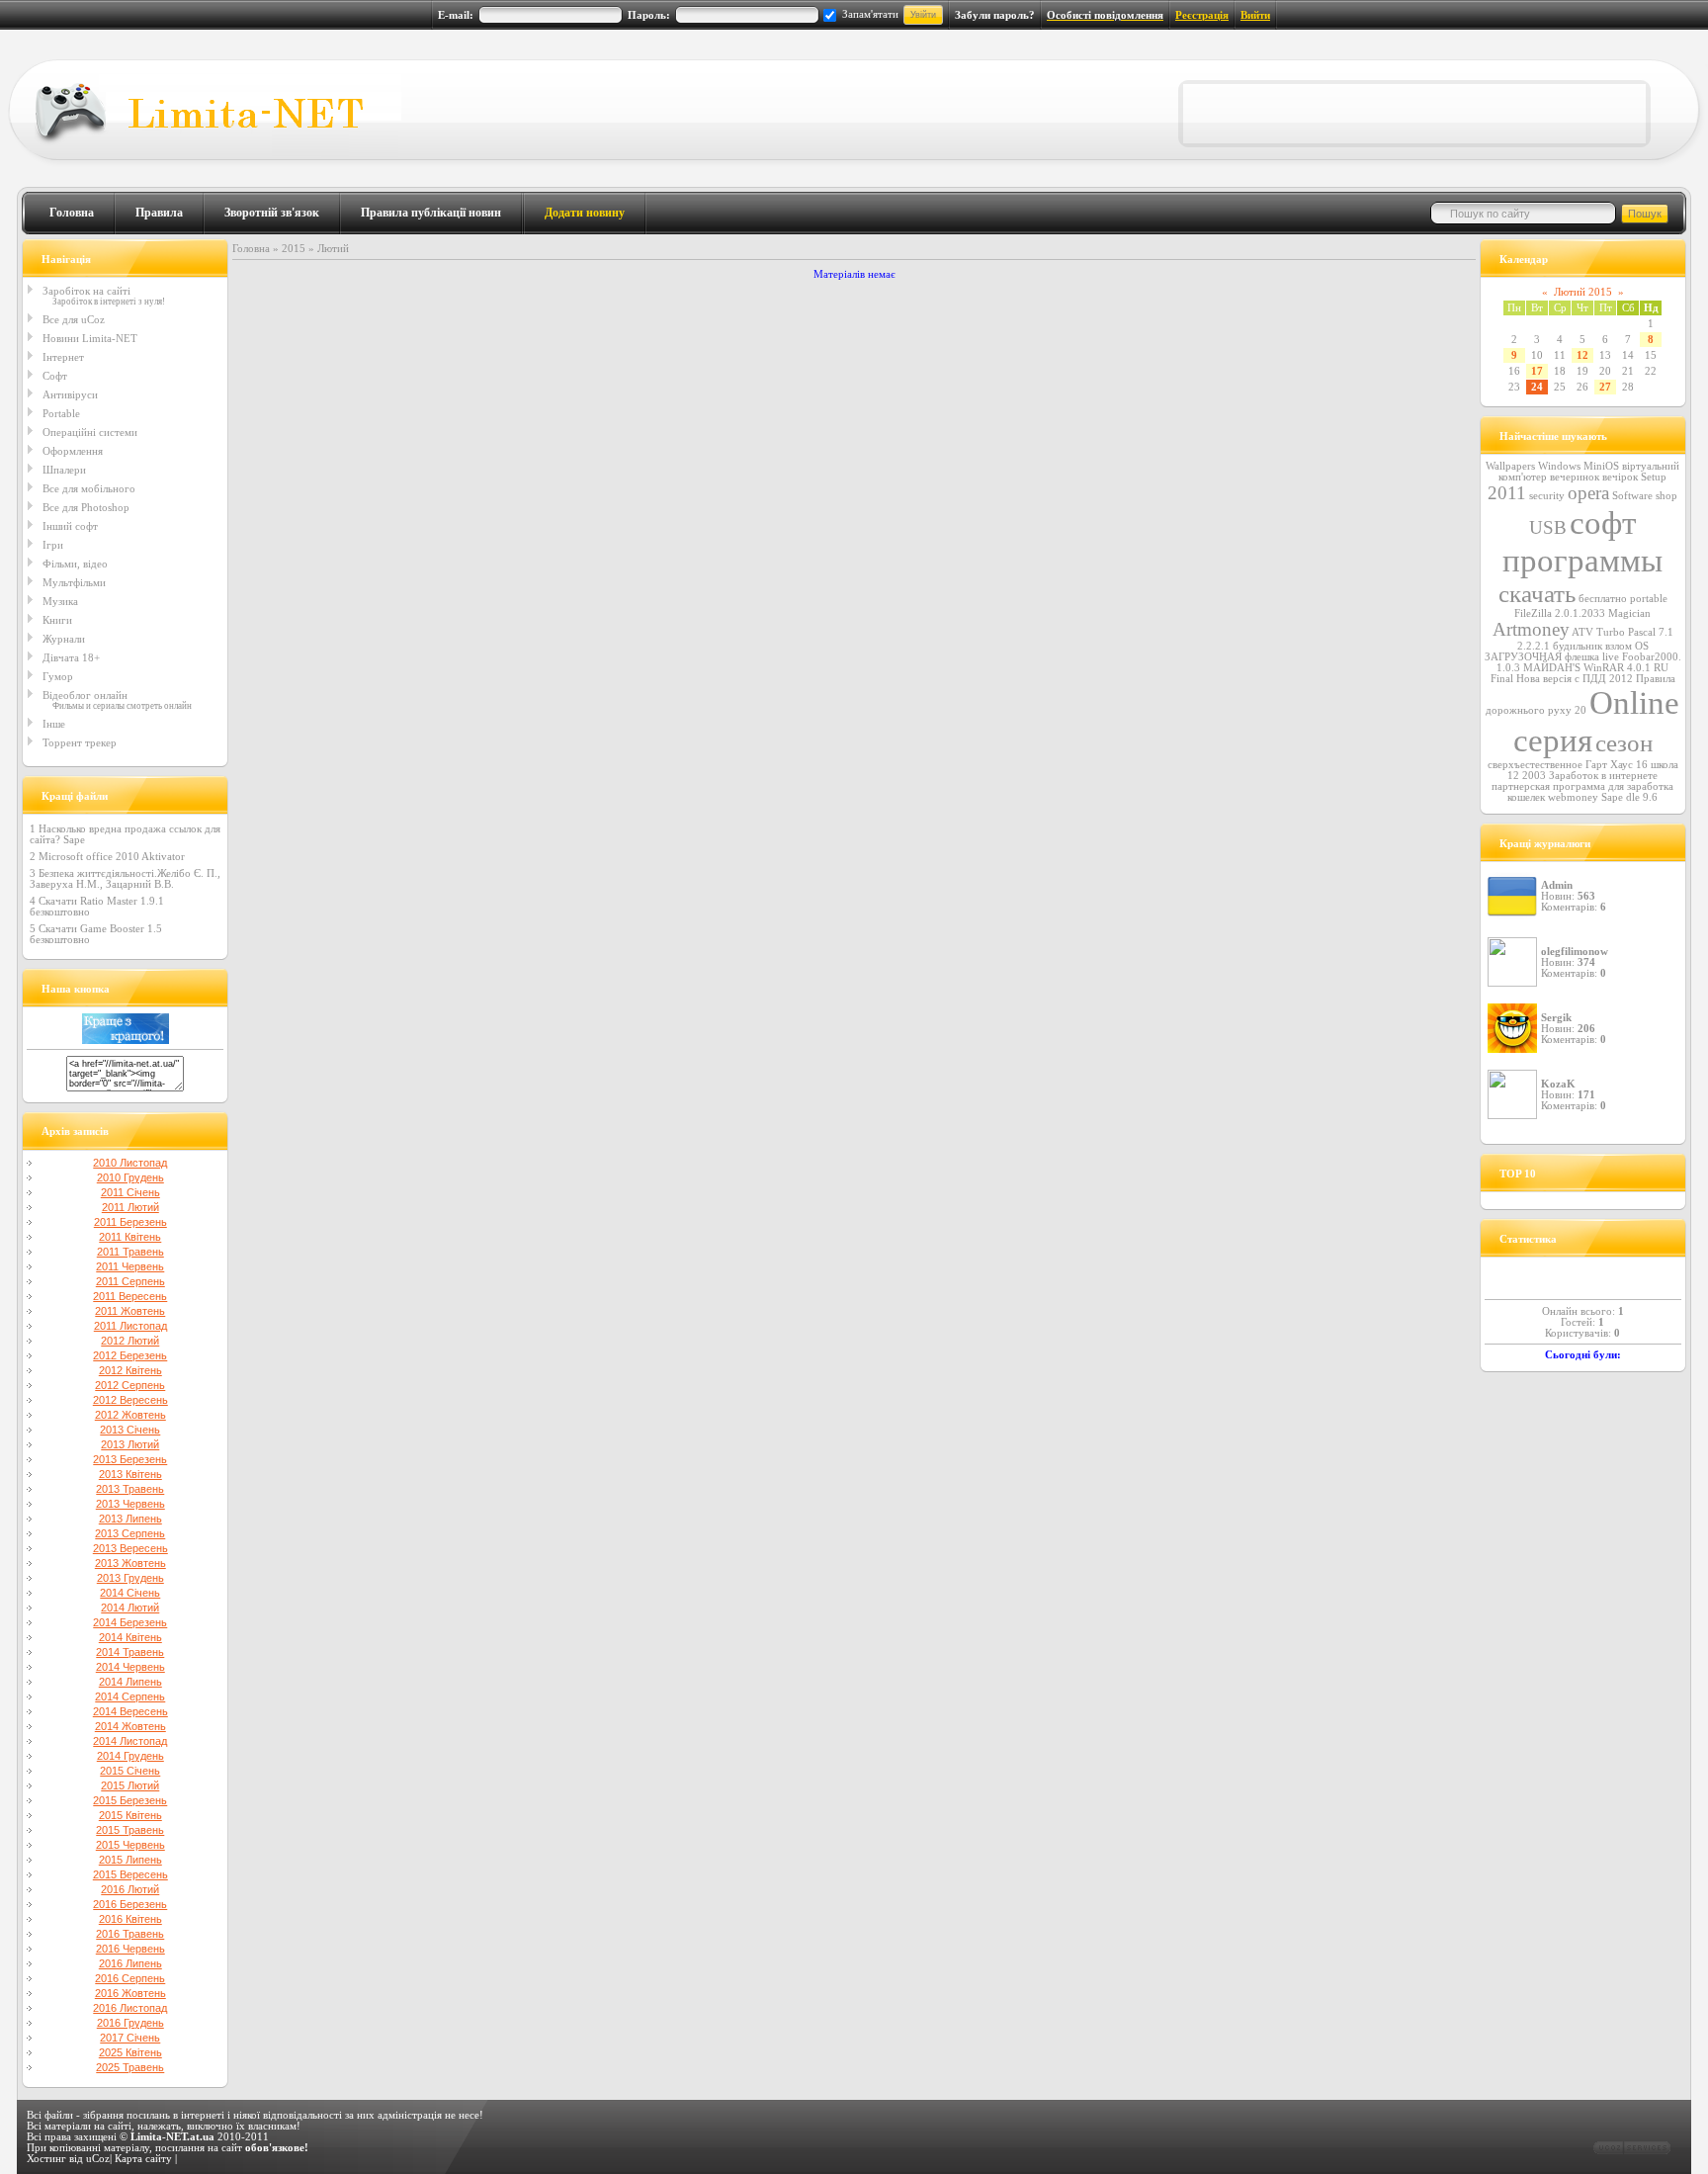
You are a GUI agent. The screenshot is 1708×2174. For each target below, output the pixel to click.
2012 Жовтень (130, 1415)
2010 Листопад (130, 1163)
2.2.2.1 (1534, 646)
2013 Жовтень (130, 1563)
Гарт (1596, 765)
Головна (72, 213)
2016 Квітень (130, 1919)
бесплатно (1603, 599)
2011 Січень (130, 1192)
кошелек (1526, 797)
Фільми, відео (75, 564)
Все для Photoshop (86, 507)
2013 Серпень (130, 1533)
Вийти (1255, 15)
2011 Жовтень (130, 1311)
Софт (55, 376)
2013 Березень (130, 1459)
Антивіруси (70, 394)
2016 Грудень (130, 2023)
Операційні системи (90, 432)
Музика (60, 601)
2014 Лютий (130, 1608)
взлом (1619, 646)
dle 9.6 (1642, 797)
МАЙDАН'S (1552, 668)
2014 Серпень (130, 1696)
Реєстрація (1202, 15)
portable (1649, 599)
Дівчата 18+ (71, 657)
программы (1582, 560)
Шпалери (64, 470)
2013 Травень (130, 1489)
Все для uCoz (74, 319)
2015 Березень (130, 1800)
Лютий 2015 (1583, 292)
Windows (1559, 466)
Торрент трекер (80, 742)
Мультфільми (74, 582)
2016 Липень (130, 1963)
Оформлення (73, 451)
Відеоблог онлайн (85, 695)
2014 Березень (130, 1622)
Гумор (58, 676)
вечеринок (1575, 477)
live (1611, 657)
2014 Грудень (130, 1756)
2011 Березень (130, 1222)
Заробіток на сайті (86, 291)
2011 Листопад (130, 1326)
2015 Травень (130, 1830)
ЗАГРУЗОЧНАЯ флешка (1542, 657)
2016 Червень (130, 1949)
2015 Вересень (130, 1874)
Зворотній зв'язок (272, 213)
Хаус (1622, 765)
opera (1588, 493)
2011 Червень (130, 1266)
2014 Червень (130, 1667)
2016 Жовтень (130, 1993)
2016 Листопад (130, 2008)
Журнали (64, 639)
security (1547, 496)
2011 (1507, 493)
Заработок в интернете (1603, 776)
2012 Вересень (130, 1400)
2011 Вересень (130, 1296)
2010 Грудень (130, 1177)
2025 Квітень (130, 2052)
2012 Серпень (130, 1385)
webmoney (1573, 797)
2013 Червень (130, 1504)
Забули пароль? (995, 15)
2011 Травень (130, 1252)
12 (1582, 355)
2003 (1534, 776)
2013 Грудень (130, 1578)
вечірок (1620, 477)
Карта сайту (143, 2159)
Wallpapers (1510, 466)
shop (1666, 496)
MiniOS (1601, 466)
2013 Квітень (130, 1474)
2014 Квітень (130, 1637)
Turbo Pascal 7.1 (1635, 632)
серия (1553, 740)
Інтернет (63, 357)
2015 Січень (130, 1771)
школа (1665, 765)
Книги (57, 620)
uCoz (98, 2159)
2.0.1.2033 (1580, 613)
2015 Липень (130, 1860)
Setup (1654, 477)
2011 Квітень (130, 1237)
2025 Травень (130, 2067)
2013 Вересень (130, 1548)
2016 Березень (130, 1904)
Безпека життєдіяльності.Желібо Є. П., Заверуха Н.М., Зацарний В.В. (125, 879)
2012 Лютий (130, 1341)
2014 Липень (130, 1682)
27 (1605, 387)
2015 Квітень (130, 1815)
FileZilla (1533, 613)
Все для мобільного (89, 488)
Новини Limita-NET (90, 338)
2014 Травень (130, 1652)
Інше (54, 724)
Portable (61, 413)
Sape (1612, 797)
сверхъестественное (1535, 765)
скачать (1537, 593)
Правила (159, 213)
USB (1548, 527)
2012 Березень (130, 1355)
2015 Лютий (130, 1785)
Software (1632, 496)
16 (1642, 765)
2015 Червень (130, 1845)
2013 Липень (130, 1519)
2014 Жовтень (130, 1726)
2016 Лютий (130, 1889)
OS (1642, 646)
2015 (294, 249)
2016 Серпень (130, 1978)
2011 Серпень (130, 1281)
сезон (1624, 742)
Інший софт (70, 526)
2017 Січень (130, 2038)
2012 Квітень (130, 1370)
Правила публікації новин (431, 213)
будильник (1578, 646)
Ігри (53, 545)
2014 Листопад (130, 1741)
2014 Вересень (130, 1711)
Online (1634, 702)
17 (1537, 371)
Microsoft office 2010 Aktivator (112, 857)
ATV (1582, 632)
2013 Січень (130, 1430)
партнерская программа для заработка (1582, 786)
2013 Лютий (130, 1444)
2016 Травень (130, 1934)
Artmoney (1531, 629)
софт (1603, 522)
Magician (1629, 613)
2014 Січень (130, 1593)
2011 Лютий (130, 1207)
